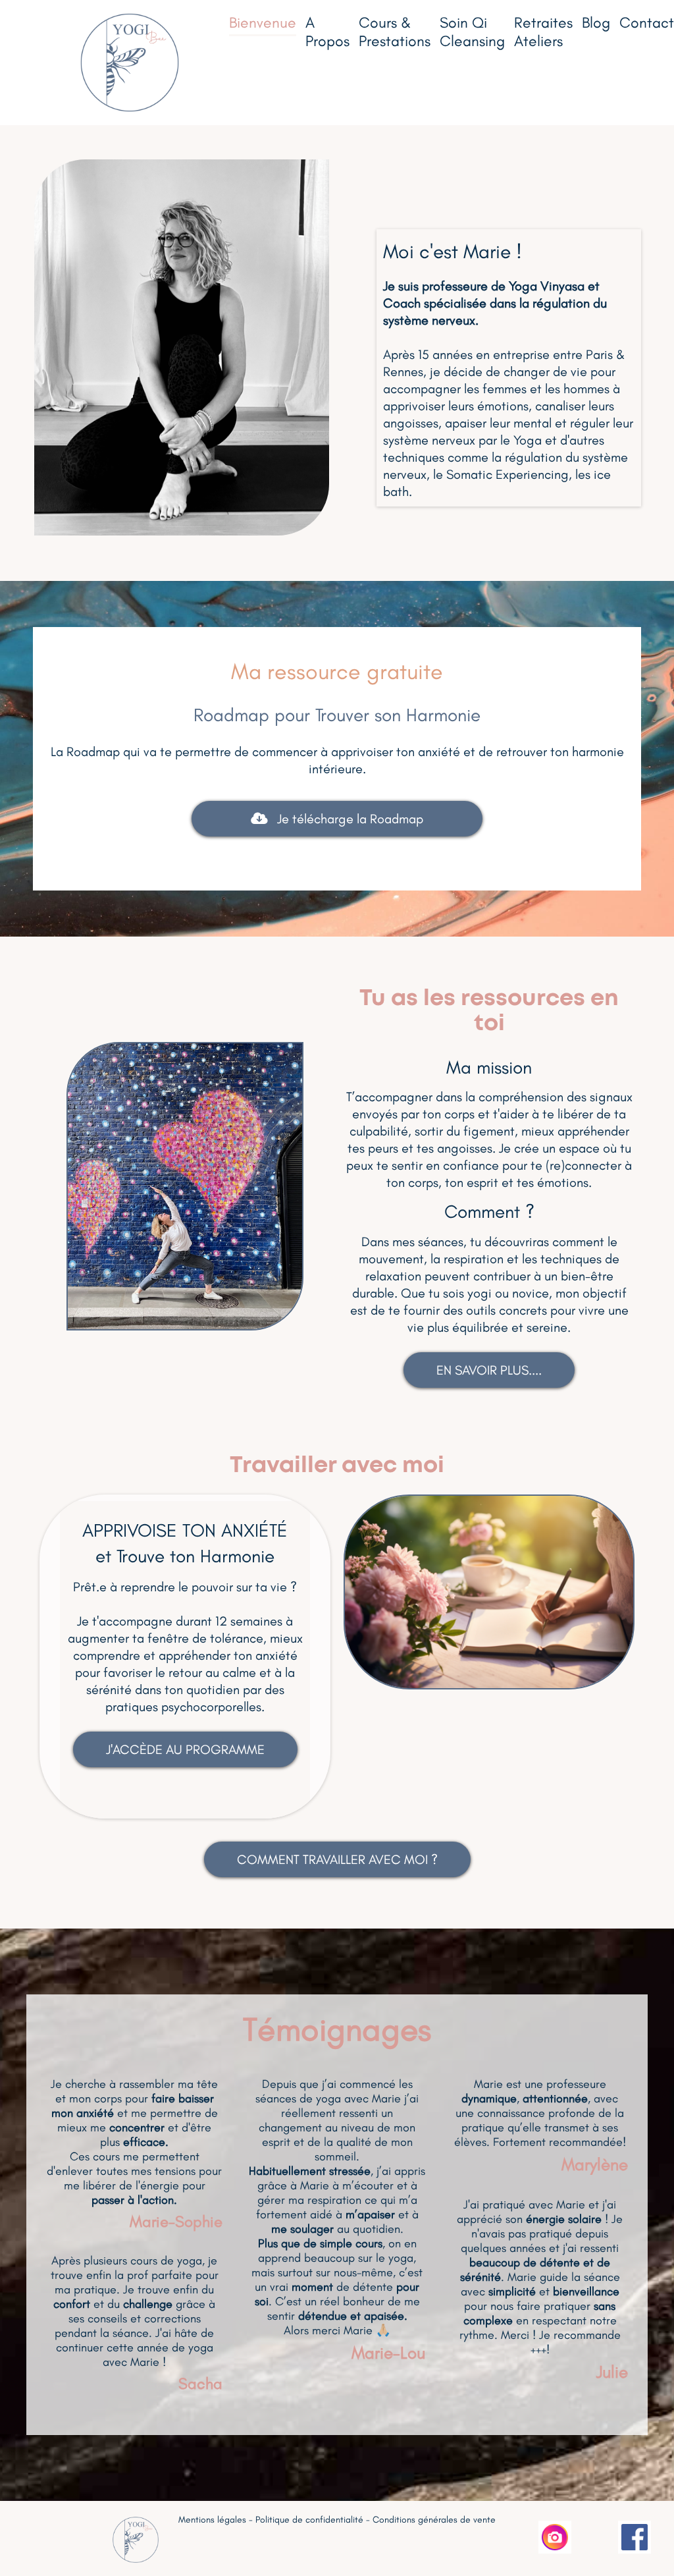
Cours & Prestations (395, 32)
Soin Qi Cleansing (472, 32)
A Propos (327, 32)
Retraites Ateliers (543, 32)
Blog (596, 22)
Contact (647, 22)
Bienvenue (263, 22)
